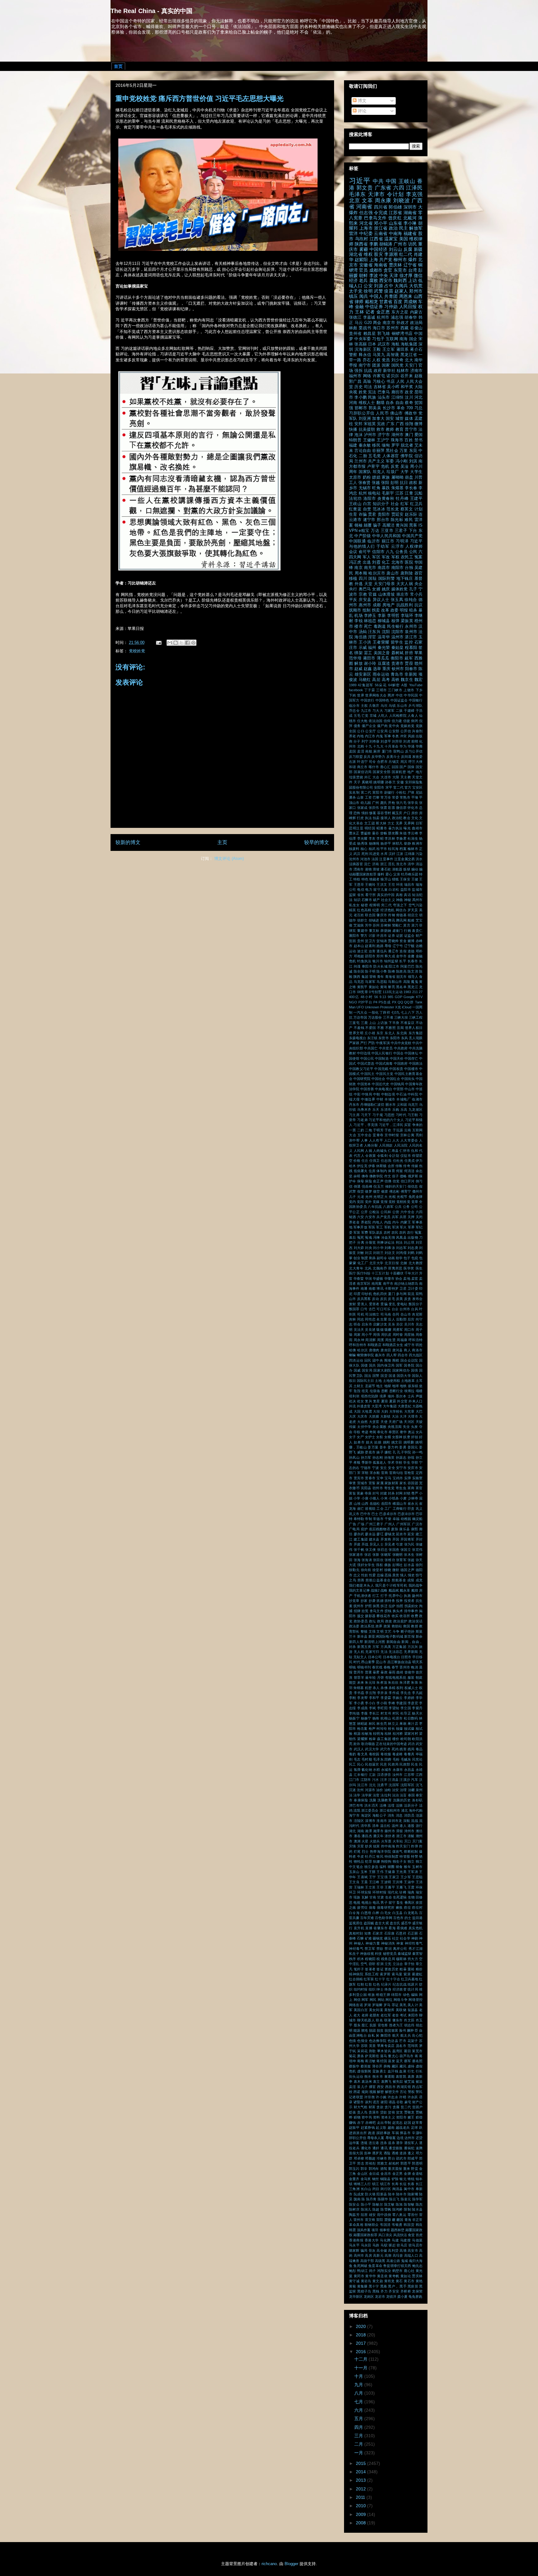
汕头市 (384, 397)
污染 (419, 854)
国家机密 (399, 772)
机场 (358, 616)
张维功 (390, 1560)
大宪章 (409, 1411)
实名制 (354, 792)
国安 (390, 419)
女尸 (360, 1437)
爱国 (418, 435)
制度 (365, 1258)
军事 (388, 736)
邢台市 (383, 520)
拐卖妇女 (411, 1606)
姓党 (363, 392)
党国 (360, 1202)
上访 (413, 280)
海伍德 (361, 637)
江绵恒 (398, 397)
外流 (352, 1406)
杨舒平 (386, 843)
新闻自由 (393, 1642)
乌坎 (384, 706)
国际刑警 (387, 579)
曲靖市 (417, 828)
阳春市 (411, 669)
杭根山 (386, 1718)
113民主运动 (393, 992)
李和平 (374, 1698)
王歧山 (355, 504)
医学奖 (409, 1268)
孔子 (413, 589)
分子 (357, 741)
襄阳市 (354, 936)
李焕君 (401, 838)
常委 (395, 797)
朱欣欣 (393, 1682)
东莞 (413, 451)
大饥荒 (416, 286)
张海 (357, 1560)
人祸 (368, 1151)
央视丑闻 (395, 1427)
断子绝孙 (408, 1631)
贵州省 (355, 334)
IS (420, 525)
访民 (413, 244)
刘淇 (413, 461)
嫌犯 (388, 1452)
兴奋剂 (417, 731)
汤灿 (363, 632)
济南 (375, 864)
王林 (359, 312)
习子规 (378, 1115)
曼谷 (375, 833)
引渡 (399, 1544)
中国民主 (368, 1074)
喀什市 (374, 767)
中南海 (396, 233)
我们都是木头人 (361, 1585)
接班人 (386, 818)
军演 (395, 1227)
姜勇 (403, 1447)
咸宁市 (409, 1345)
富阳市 (378, 792)
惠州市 (365, 605)
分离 (361, 1242)
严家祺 (354, 1043)
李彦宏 (413, 1703)
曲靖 (400, 1672)
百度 (398, 302)
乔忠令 (354, 711)
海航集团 (409, 344)
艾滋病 (359, 925)
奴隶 (407, 1437)
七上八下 (408, 1012)
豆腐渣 (384, 664)
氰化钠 (367, 1770)
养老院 (366, 1222)
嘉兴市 (380, 1355)
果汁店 (413, 1724)
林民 (372, 1724)
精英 (353, 910)
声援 (419, 1396)
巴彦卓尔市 (388, 1514)
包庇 (415, 1258)
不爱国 (370, 1028)
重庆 (386, 669)
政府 (378, 371)
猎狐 (395, 879)
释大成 (390, 956)
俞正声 (378, 1181)
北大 (409, 360)
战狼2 (375, 1590)
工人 (353, 483)
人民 (401, 382)
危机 (385, 467)
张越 (376, 483)
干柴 (388, 1519)
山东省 (396, 223)
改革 (385, 610)
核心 (364, 849)
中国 (391, 181)
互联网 (392, 339)
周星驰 (409, 1335)
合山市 (406, 1314)
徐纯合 (411, 600)
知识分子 (381, 504)
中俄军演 (383, 1043)
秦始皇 (398, 648)
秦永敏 (365, 445)
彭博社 (398, 1565)
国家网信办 (401, 1370)
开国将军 (408, 1539)
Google (409, 997)
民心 (361, 1764)
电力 (369, 889)
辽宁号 (398, 946)
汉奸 (392, 854)
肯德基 (401, 915)
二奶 (361, 1130)
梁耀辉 (362, 1739)
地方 (419, 772)
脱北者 (407, 445)
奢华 (403, 1432)
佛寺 (365, 1176)
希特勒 (359, 1519)
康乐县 (404, 1529)
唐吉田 (386, 1350)
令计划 (396, 194)
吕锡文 (394, 762)
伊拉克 (362, 1166)
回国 (395, 767)
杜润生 (413, 838)
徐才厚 (406, 275)
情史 (411, 1575)
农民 (395, 1232)
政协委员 (361, 1621)
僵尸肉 (382, 726)
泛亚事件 (386, 859)
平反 (353, 600)
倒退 (357, 1186)
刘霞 (376, 562)
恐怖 (357, 813)
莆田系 (403, 350)
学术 (391, 1462)
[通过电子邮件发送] (170, 643)
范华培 (355, 658)
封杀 (391, 1493)
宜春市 (370, 1478)
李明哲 (393, 616)
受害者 (374, 1304)
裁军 (409, 658)
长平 (403, 961)
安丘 (384, 1468)
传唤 (399, 1166)
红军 (405, 504)
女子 (352, 1437)
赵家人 (401, 291)
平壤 (415, 797)
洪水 (419, 859)
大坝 (376, 1411)
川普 (418, 477)
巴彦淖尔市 (406, 1514)
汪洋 (384, 1780)
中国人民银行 (382, 1053)
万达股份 (375, 1017)
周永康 (383, 201)
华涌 (411, 746)
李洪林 (390, 838)
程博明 (375, 905)
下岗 (353, 695)
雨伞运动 (381, 674)
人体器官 (391, 456)
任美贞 (410, 1161)
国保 (411, 767)
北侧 (404, 1263)
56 (376, 997)
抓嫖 (380, 1601)
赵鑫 (368, 669)
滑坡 (376, 869)
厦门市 (387, 751)
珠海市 (397, 440)
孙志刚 (378, 1457)
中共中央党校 (401, 1043)
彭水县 (409, 1565)
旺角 (376, 488)
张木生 (409, 1555)
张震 (384, 808)
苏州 (376, 925)
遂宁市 (369, 520)
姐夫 (369, 1442)
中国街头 (408, 1079)
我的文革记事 (359, 1590)
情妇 (365, 813)
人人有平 (376, 1140)
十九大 (378, 746)
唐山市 (393, 573)
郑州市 (416, 291)
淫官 (372, 637)
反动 (375, 1299)
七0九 (395, 1012)
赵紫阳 (361, 260)
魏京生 (407, 680)
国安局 (367, 1370)
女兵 (419, 1432)
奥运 (411, 1432)
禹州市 (417, 900)
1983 (407, 992)
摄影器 (370, 1616)
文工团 (370, 823)
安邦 (358, 424)
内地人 (378, 1222)
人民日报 (408, 307)
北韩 (361, 746)
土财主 (359, 1386)
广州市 (400, 244)
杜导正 (406, 1713)
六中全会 (408, 1212)
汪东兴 (374, 632)
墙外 (391, 1396)
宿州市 (378, 1488)
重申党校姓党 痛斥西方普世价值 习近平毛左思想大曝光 (200, 99)
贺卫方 (370, 941)
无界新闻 (411, 1652)
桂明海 (378, 1734)
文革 (367, 201)
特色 (365, 879)
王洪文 (382, 884)
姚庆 (386, 589)
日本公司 (375, 1657)
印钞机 (367, 1294)
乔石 (367, 360)
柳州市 (400, 260)
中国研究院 (362, 1079)
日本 (372, 344)
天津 (394, 275)
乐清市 (386, 1110)
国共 (373, 1365)
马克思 (359, 982)
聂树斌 (398, 653)
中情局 (367, 1094)
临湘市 (417, 1099)
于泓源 (398, 1130)
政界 (379, 1626)
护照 (368, 1606)
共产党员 (383, 1217)
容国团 (413, 1483)
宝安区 (417, 787)
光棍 (392, 1197)
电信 (361, 889)
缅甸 (386, 445)
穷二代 (387, 905)
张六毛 (401, 803)
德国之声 (408, 1570)
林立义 (393, 1724)
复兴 (368, 1401)
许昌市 (382, 936)
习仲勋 (391, 307)
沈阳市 (398, 632)
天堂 (368, 584)
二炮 (368, 1130)
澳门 (409, 435)
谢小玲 (370, 664)
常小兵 (416, 594)
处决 (352, 1401)
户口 (407, 813)
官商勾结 (396, 1473)
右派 (353, 762)
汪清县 (393, 1780)
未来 (361, 1682)
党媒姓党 (408, 726)
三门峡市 (395, 690)
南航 (369, 751)
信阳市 (378, 552)
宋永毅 (375, 1473)
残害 (403, 1749)
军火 (403, 1227)
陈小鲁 (382, 971)
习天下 (366, 1115)
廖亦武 (359, 1534)
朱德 (403, 833)
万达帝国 (360, 1017)
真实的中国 (386, 895)
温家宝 (391, 239)
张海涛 (367, 1560)
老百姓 (359, 915)
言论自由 (363, 451)
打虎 (360, 818)
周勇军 (398, 1330)
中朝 (376, 1094)
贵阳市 (384, 514)
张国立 (406, 1550)
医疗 (352, 1273)
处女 (361, 1401)
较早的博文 (317, 842)
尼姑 (419, 792)
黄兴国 (402, 525)
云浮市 (398, 547)
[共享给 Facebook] (187, 643)
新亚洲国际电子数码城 (386, 1636)
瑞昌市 (409, 884)
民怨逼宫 (372, 1764)
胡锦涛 (386, 244)
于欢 (388, 1130)
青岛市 (397, 674)
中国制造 (382, 1058)
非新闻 (411, 674)
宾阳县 (366, 1488)
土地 (378, 1381)
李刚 (353, 1698)
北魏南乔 (380, 1268)
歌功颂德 (368, 1744)
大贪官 (374, 1422)
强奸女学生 (366, 1565)
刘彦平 (386, 741)
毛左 (357, 1759)
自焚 (367, 509)
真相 (399, 895)
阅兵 (364, 296)
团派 (376, 365)
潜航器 (397, 869)
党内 (352, 1202)
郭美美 (375, 408)
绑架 (358, 653)
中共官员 (386, 1048)
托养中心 (396, 1596)
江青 (409, 493)
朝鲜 (363, 275)
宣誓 (372, 1483)
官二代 (398, 787)
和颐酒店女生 (393, 1345)
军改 (386, 557)
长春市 (413, 961)
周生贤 (390, 1340)
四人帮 (392, 1355)
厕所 (377, 751)
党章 (415, 1202)
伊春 (372, 1166)
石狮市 (367, 900)
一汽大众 (360, 1012)
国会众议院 (409, 1360)
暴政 (384, 1672)
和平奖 (407, 387)
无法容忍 (396, 1652)
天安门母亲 (384, 584)
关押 (411, 1217)
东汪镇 (372, 1038)
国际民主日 (365, 1381)
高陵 (407, 982)
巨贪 (411, 1509)
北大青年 (356, 1268)
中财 (380, 1099)
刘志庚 (413, 1248)
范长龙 (393, 509)
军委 (390, 461)
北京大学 (376, 1263)
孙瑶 (411, 1457)
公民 (413, 552)
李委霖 (386, 1698)
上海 (374, 260)
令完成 (381, 213)
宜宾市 (359, 1478)
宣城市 (362, 1483)
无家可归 (372, 1652)
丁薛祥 (385, 1012)
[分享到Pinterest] (193, 643)
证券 (391, 936)
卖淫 (361, 751)
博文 (361, 101)
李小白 (370, 1703)
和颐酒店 (374, 1345)
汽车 (414, 1780)
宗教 (363, 594)
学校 (399, 1462)
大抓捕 (374, 1416)
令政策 (370, 1156)
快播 (353, 429)
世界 (361, 695)
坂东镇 (413, 1386)
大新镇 (385, 1416)
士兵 (411, 1396)
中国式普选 (366, 1063)
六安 (361, 1217)
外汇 (368, 777)
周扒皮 (386, 1335)
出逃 (367, 562)
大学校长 (396, 1411)
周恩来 (406, 296)
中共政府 (401, 1048)
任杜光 (398, 1161)
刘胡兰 (378, 1253)
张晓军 (386, 1555)
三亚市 (387, 531)
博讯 (380, 1288)
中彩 (357, 1094)
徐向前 (366, 1570)
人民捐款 (386, 1145)
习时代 (401, 1115)
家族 (386, 477)
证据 (399, 936)
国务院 (409, 1365)
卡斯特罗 (392, 1288)
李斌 (373, 1708)
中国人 (376, 296)
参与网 (401, 1294)
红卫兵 (416, 504)
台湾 (413, 270)
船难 (411, 920)
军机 (388, 1227)
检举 (373, 1739)
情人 (404, 1575)
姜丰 (383, 1447)
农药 (403, 1232)
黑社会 (392, 451)
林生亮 (382, 1724)
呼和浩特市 (358, 1345)
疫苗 (389, 291)
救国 (407, 1626)
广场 (361, 1524)
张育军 (401, 1560)
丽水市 (391, 1105)
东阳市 (395, 1038)
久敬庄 (374, 706)
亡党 (365, 716)
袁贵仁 (417, 931)
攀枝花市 (383, 1616)
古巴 (372, 1309)
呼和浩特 (415, 1340)
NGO (353, 1002)
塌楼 (419, 1391)
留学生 (397, 642)
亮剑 (419, 1135)
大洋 (403, 1416)
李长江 (374, 1713)
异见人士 (377, 1544)
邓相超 (359, 956)
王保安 (405, 879)
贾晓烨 (393, 941)
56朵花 (381, 685)
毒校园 (374, 1754)
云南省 (381, 233)
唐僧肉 (374, 1350)
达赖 (419, 946)
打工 (376, 1596)
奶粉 (367, 477)
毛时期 (367, 1759)
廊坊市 (398, 392)
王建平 (416, 499)
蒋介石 (416, 350)
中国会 (398, 1053)
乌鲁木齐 (364, 1110)
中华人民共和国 (386, 536)
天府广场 (396, 1422)
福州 (372, 648)
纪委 (376, 910)
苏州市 (393, 328)
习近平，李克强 (366, 1125)
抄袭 (372, 1601)
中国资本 (364, 1084)
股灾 (378, 254)
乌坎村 (362, 239)
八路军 (388, 1207)
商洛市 (417, 1350)
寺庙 (368, 1493)
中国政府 (401, 1063)
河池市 (365, 859)
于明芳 (378, 1130)
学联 (415, 1462)
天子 (357, 782)
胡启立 (413, 915)
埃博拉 (409, 1391)
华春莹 (359, 1279)
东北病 (402, 1033)
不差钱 (359, 1028)
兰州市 (361, 461)
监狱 (353, 895)
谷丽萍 (378, 451)
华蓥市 (389, 1279)
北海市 (398, 562)
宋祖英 (370, 424)
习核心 (379, 382)
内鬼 (380, 736)
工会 (380, 1509)
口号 (364, 1309)
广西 (400, 424)
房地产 (389, 605)
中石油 (401, 1094)
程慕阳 (411, 648)
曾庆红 (395, 218)
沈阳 (386, 632)
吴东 (391, 1324)
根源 (357, 1734)
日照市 (406, 1657)
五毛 (357, 716)
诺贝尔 (393, 376)
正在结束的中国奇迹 (391, 1744)
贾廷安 (398, 514)
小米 (384, 1498)
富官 (419, 1488)
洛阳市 (370, 499)
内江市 (370, 736)
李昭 (380, 838)
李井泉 (382, 1693)
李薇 (364, 1713)
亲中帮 (354, 1140)
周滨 (404, 762)
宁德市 (366, 1468)
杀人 (376, 1688)
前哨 (415, 741)
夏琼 (385, 1401)
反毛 (391, 1299)
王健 (415, 879)
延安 (411, 1534)
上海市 (366, 228)
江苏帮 (409, 1775)
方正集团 (399, 1647)
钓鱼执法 (364, 961)
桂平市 (382, 849)
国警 (376, 1376)
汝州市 (398, 1775)
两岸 (391, 695)
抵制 (366, 610)
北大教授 (416, 1263)
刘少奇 (398, 360)
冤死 (361, 1237)
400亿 (354, 997)
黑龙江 (413, 987)
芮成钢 (410, 302)
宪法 (372, 392)
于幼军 (383, 547)
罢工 (368, 653)
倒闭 (414, 721)
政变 (409, 392)
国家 (386, 365)
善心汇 (385, 767)
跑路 (380, 946)
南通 (364, 1288)
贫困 (352, 941)
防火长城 (380, 966)
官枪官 (409, 1473)
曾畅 (384, 833)
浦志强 (397, 317)
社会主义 (388, 900)
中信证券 (374, 307)
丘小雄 (370, 1033)
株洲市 (417, 843)
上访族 (382, 1023)
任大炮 (362, 721)
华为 (403, 746)
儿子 (353, 1197)
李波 (374, 275)
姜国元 (413, 1447)
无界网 (409, 823)
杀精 (392, 1688)
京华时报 (392, 1135)
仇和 (414, 1151)
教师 (390, 429)
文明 (380, 1631)
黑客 (413, 525)
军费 (365, 1232)
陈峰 (391, 971)
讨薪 (372, 936)
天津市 (377, 194)
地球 (395, 1386)
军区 (376, 557)
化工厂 (363, 1263)
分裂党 (370, 1242)
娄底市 (370, 1452)
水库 (384, 854)
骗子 (377, 525)
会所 (391, 1166)
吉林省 (380, 387)
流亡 (367, 864)
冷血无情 (388, 1237)
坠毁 (357, 1391)
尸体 (411, 792)
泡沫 (358, 435)
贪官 (388, 270)
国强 (415, 1370)
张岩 (368, 1555)
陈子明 (370, 971)
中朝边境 (388, 1094)
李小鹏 (361, 397)
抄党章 (354, 1601)
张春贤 (364, 483)
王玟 (391, 884)
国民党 (398, 365)
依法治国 (376, 721)
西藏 (405, 328)
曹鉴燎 (366, 833)
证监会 (409, 936)
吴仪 (399, 1324)
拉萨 (392, 1606)
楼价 (396, 1739)
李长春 (411, 488)
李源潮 (391, 254)
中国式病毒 (384, 1063)
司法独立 (372, 1314)
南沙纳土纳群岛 (406, 1283)
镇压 (354, 296)
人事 (364, 1140)
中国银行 (416, 700)
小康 (365, 1498)
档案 (403, 849)
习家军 (389, 711)
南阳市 (398, 568)
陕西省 (361, 244)
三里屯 (354, 1023)
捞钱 (388, 1611)
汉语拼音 (384, 1775)
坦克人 (379, 472)
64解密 (394, 685)
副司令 (382, 1258)
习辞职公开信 (362, 413)
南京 (358, 568)
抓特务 (390, 1601)
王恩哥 (359, 884)
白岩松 (394, 889)
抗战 (368, 371)
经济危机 (388, 910)
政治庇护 (400, 1621)
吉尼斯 (417, 1314)
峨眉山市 (400, 1504)
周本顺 (361, 573)
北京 (355, 201)
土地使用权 (392, 1381)
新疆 (418, 249)
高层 (376, 680)
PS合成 (385, 1002)
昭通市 (382, 828)
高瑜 (367, 382)
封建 (384, 1493)
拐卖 (376, 610)
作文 (388, 1176)
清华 (411, 864)
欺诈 (357, 1744)
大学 (405, 472)
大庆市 (362, 1416)
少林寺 (413, 1498)
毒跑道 (380, 626)
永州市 (411, 626)
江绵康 (410, 854)
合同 (396, 1314)
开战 (365, 1544)
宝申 (380, 1478)
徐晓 (388, 1570)
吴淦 (405, 467)
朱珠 (414, 1682)
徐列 (419, 1565)
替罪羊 (359, 1677)
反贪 (408, 1299)
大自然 (362, 1422)
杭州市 (383, 317)
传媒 (415, 1166)
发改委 (417, 757)
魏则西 (400, 280)
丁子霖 (370, 690)
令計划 (394, 1156)
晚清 (414, 1667)
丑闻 (400, 1028)
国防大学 (404, 1376)
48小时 (367, 997)
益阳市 (406, 889)
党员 (386, 360)
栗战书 (365, 328)
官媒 (373, 594)
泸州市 (370, 435)
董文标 (374, 931)
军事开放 (360, 1227)
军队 (353, 419)
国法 (368, 1376)
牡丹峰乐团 (410, 874)
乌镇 (392, 706)
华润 (368, 1279)
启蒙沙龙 (380, 1324)
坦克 (365, 1391)
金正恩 (383, 312)
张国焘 (394, 1550)
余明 (357, 1176)
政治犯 (397, 818)
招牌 (357, 1611)
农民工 (407, 557)
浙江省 (381, 228)
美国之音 (382, 653)
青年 (380, 977)
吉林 (352, 1319)
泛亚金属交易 (404, 859)
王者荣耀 (381, 642)
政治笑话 (415, 1621)
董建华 (362, 931)
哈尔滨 (362, 1350)
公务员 (402, 552)
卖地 (407, 1279)
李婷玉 (370, 616)
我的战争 (415, 1585)
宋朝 (365, 1473)
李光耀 (362, 838)
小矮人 (374, 1498)
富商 (411, 1488)
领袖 (358, 525)
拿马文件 (377, 1611)
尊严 (415, 1493)
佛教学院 (376, 1176)
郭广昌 (355, 382)
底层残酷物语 (380, 1529)
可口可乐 (383, 1309)
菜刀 (415, 925)
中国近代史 (380, 1084)
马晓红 (365, 680)
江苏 (399, 493)
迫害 (372, 951)
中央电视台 (383, 1089)
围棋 (396, 1360)
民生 (414, 1764)
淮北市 (401, 864)
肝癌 (409, 653)
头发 (415, 1427)
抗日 (404, 483)
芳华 (368, 925)
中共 (378, 181)
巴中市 (365, 1514)
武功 (411, 1744)
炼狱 (407, 869)
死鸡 (395, 1749)
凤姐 (411, 736)
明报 (404, 610)
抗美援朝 (367, 429)
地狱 (388, 1386)
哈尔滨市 (377, 573)
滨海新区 (363, 350)
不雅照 (390, 1028)
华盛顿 (378, 1279)
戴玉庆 (397, 813)
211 (415, 992)
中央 (384, 275)
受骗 (384, 1304)
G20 (368, 323)
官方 (408, 787)
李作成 (394, 1693)
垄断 (385, 1391)
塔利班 (354, 1396)
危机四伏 (380, 1294)
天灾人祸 (405, 584)
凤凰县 (401, 1237)
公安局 (382, 731)
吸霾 (388, 1330)
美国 (404, 239)
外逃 (359, 584)
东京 (380, 1033)
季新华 (367, 1462)
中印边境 (364, 1053)
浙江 (384, 864)
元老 (361, 1197)
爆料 (381, 874)
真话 (407, 895)
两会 (377, 323)
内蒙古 (416, 312)
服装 (411, 1677)
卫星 (403, 1288)
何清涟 (409, 1171)
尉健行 (389, 792)
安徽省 (366, 265)
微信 (418, 275)
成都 (377, 605)
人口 (388, 1140)
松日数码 (411, 1718)
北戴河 (410, 218)
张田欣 (378, 1560)
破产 (376, 900)
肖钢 (391, 915)
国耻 (373, 579)
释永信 (365, 355)
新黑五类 (364, 1647)
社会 (395, 504)
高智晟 (393, 355)
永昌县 (409, 1770)
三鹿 (364, 1023)
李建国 (401, 1703)
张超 (411, 1560)
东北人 (390, 1033)
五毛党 (375, 456)
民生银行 (395, 626)
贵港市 (398, 664)
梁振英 (407, 621)
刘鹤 (411, 1253)
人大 (396, 1140)
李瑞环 (407, 616)
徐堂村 (378, 1570)
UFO (360, 1007)
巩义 (419, 1509)
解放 (358, 664)
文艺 (388, 1631)
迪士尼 (362, 951)
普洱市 (359, 1672)
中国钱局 (397, 1084)
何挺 (399, 1171)
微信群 (401, 808)
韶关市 (401, 977)
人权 (376, 360)
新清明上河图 (375, 1642)
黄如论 (374, 987)
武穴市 (385, 1749)
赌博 (411, 941)
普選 (368, 1672)
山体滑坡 (387, 594)
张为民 (409, 1544)
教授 (414, 1626)
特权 (357, 879)
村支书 (386, 1713)
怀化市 (413, 808)
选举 (377, 669)
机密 (368, 1688)
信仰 (387, 721)
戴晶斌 (394, 1590)
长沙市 (389, 408)
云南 (408, 1130)
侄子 (395, 1176)
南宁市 (365, 365)
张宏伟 (417, 1550)
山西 (365, 1504)
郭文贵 (365, 188)
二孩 (399, 711)
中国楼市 (411, 1069)
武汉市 (384, 344)
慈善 (361, 1580)
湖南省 (410, 213)
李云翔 (370, 1693)
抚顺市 (355, 610)
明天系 (417, 1662)
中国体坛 (411, 1053)
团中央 (378, 1360)
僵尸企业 (369, 726)
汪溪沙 (405, 1780)
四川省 (381, 207)
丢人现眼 (416, 1038)
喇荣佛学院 (365, 1355)
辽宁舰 (409, 946)
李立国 (406, 1708)
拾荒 (365, 1611)
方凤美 (386, 1647)
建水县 (374, 1539)
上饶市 (409, 690)
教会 (407, 818)
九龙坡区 (415, 1110)
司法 (368, 387)
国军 (399, 1365)
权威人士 (411, 1688)
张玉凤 (397, 600)
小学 (357, 1498)
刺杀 (372, 1258)
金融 (359, 307)
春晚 (387, 1667)
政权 (413, 483)
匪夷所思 (395, 1268)
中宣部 (398, 1089)
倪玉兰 (379, 1186)
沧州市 (354, 859)
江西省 (376, 239)
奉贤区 (394, 1432)
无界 (399, 823)
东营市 (383, 1038)
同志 (361, 1319)
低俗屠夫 (361, 1171)
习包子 (378, 339)
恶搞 (388, 1575)
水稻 (376, 1770)
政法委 (354, 1626)
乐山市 (402, 706)
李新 (382, 616)
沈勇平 (382, 1785)
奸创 (415, 1437)
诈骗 (363, 514)
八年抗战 (375, 1207)
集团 (365, 977)
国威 (357, 1370)
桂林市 (403, 371)
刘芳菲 (397, 741)
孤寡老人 (380, 1462)
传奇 (407, 1166)
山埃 (357, 1504)
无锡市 (365, 488)
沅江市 (362, 1785)
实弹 (408, 1478)
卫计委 (413, 1288)
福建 (353, 445)
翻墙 (380, 403)
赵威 (358, 669)
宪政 (381, 424)
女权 (380, 1437)
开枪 (391, 803)
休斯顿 (381, 1166)
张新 (376, 1555)
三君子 (401, 531)
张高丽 (361, 344)
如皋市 (359, 1442)
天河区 (409, 1422)
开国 (396, 1539)
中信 (399, 695)
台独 (409, 568)
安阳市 (379, 787)
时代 (357, 1662)
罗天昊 (413, 910)
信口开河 (408, 1181)
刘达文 (390, 1253)
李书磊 (359, 1693)
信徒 (407, 721)
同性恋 (370, 1319)
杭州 (363, 493)
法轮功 (355, 499)
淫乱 (391, 864)
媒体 (409, 419)
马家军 (370, 982)
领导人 (413, 977)
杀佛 (384, 1688)
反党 (395, 467)
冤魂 (368, 1237)
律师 (359, 302)
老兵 (363, 280)
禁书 (418, 440)
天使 (384, 1422)
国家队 (365, 472)
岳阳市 (386, 1504)
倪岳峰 (367, 1186)
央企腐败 (380, 1427)
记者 (370, 312)
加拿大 (378, 419)
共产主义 (376, 461)
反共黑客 (364, 1299)
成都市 (376, 270)
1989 (353, 685)
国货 (384, 1376)
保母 (361, 1181)
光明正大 (380, 1197)
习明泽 (402, 541)
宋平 (389, 787)
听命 (357, 1324)
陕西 (357, 977)
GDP (399, 997)
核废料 (354, 849)
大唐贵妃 (404, 1406)
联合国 (370, 915)
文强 (372, 1631)
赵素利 (370, 946)
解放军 (416, 228)
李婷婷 (409, 1698)
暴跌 (386, 488)
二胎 (363, 456)
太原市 (355, 477)
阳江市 (394, 966)
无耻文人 (360, 1657)
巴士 (375, 1514)
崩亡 (361, 1509)
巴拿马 (384, 392)
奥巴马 (365, 589)
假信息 (413, 1186)
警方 (364, 936)
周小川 (416, 467)
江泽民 (414, 188)
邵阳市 (370, 956)
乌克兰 (413, 1105)
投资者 (409, 1601)
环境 (399, 884)
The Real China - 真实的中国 (151, 11)
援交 (361, 1616)
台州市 (405, 1309)
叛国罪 (354, 1309)
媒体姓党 (400, 589)
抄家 (364, 1601)
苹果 (418, 653)
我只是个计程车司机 (391, 1585)
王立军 (389, 350)
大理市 (413, 1416)
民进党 (374, 854)
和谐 (352, 767)
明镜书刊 (364, 1667)
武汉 (357, 854)
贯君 (372, 514)
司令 (373, 762)
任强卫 (374, 1161)
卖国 (353, 751)
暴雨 (392, 1672)
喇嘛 (352, 1355)
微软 (396, 1570)
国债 (364, 1365)
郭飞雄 (384, 334)
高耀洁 (388, 525)
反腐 (408, 249)
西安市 (386, 280)
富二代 (366, 792)
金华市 (401, 956)
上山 (373, 1023)
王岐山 (407, 181)
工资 (368, 797)
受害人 (362, 1304)
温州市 (398, 637)
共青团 (391, 296)
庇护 (364, 1529)
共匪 (403, 1217)
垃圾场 (375, 1391)
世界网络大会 (376, 695)
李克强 (414, 194)
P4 (375, 1002)
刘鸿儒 (401, 1253)
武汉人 (359, 1749)
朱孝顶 (382, 1682)
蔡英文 (407, 509)
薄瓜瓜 (383, 658)
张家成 (362, 808)
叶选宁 (362, 762)
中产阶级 (363, 536)
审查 (352, 1483)
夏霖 (393, 1401)
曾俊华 (410, 1672)
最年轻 (370, 1677)
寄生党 (389, 1488)
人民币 (382, 413)
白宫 (367, 504)
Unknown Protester (380, 1007)
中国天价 (397, 1058)
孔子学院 (404, 1452)
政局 (381, 1621)
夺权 (357, 1432)
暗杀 (413, 610)
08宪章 (363, 992)
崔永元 (413, 1504)
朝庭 (419, 1677)
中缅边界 (368, 1099)
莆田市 (369, 658)
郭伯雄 (395, 207)
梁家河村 (411, 1734)
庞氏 (384, 803)
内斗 (396, 1222)
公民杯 (386, 1212)
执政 (407, 1596)
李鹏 (374, 244)
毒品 (419, 1749)
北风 (368, 1268)
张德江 (355, 317)
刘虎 (407, 741)
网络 (367, 376)
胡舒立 (362, 920)
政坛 (373, 1621)
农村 (387, 1232)
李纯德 (354, 1713)
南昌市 (384, 568)
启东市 (367, 1324)
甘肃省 (386, 302)
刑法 (399, 1242)
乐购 (396, 1110)
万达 (375, 531)
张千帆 (359, 1550)
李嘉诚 (369, 317)
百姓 (409, 440)
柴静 (407, 843)
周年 (353, 472)
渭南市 (359, 869)
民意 (384, 1764)
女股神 (397, 1437)
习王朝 (413, 1115)
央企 (418, 584)
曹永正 (354, 833)
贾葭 (409, 664)
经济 (353, 280)
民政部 (405, 1764)
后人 (391, 1319)
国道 (392, 1376)
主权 (364, 706)
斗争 (396, 1631)
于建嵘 (409, 711)
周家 (357, 1335)
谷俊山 (416, 328)
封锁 (407, 1493)
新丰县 (362, 1636)
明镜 (352, 1667)
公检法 (374, 1212)
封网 (399, 1493)
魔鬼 (414, 982)
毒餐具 (409, 1754)
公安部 (394, 731)
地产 (411, 772)
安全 (391, 1468)
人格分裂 (371, 1145)
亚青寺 (378, 1135)
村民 (396, 1713)
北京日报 (392, 1263)
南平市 (388, 1283)
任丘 (365, 1161)
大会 (376, 777)
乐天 (376, 1110)
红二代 (406, 254)
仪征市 (406, 1156)
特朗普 (355, 440)
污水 (375, 1780)
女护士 (370, 1437)
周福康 (402, 1340)
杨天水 (417, 1713)
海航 (395, 344)
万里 (404, 451)
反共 (367, 757)
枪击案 (362, 1729)
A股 (405, 685)
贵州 (361, 941)
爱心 (389, 874)
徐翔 (409, 424)
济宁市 (384, 435)
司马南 (386, 1314)
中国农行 (368, 700)
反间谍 (406, 757)
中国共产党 (412, 536)
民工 (352, 1764)
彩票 (391, 808)
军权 (395, 557)
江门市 (354, 1780)
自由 (399, 403)
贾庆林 (396, 265)
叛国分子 (415, 1304)
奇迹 (365, 1432)
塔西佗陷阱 (370, 1396)
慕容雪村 (384, 813)
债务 (357, 726)
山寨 (360, 797)
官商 (385, 1473)
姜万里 (373, 1447)
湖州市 (398, 435)
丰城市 (390, 1099)
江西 (419, 1775)
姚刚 (387, 1442)
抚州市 (359, 1606)
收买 (395, 1616)
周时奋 (398, 1335)
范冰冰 (379, 509)
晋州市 (405, 1667)
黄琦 (384, 987)
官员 (363, 270)
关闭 (419, 1217)
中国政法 (416, 1063)
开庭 (357, 1544)
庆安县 (365, 600)
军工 (380, 1227)
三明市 (382, 690)
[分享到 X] (182, 643)
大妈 (385, 1411)
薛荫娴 (386, 931)
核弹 (395, 621)
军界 (411, 1227)
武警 (378, 291)
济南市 (416, 371)
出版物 (413, 1237)
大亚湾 (377, 1406)
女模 (388, 1437)
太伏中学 (364, 1427)
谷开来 (407, 376)
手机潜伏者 (363, 1596)
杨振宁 (354, 1718)
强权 (379, 1565)
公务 (406, 1207)
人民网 (359, 1151)
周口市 (409, 1330)
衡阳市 (397, 658)
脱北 (384, 920)
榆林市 (413, 849)
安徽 (400, 782)
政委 (394, 610)
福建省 (410, 233)
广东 (390, 424)
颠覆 (368, 525)
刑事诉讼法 (386, 1242)
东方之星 (400, 312)
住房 (372, 1171)
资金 (403, 941)
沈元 (373, 1785)
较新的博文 (128, 842)
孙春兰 (390, 782)
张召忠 (382, 1550)
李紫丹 (417, 1708)
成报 (411, 1580)
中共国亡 (371, 1048)
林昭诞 (362, 1724)
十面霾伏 (397, 1273)
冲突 (403, 736)
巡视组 (370, 1509)
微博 (418, 424)
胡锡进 (374, 920)
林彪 (353, 328)
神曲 (399, 900)
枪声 (372, 1729)
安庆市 (413, 1468)
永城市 (386, 1770)
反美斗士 (393, 757)
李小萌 (382, 1703)
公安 (368, 286)
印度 (357, 1294)
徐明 (368, 291)
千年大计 (411, 1273)
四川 (363, 579)
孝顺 (357, 1462)
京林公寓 (407, 1135)
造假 (403, 951)
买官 (408, 1125)
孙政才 (403, 323)
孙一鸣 (417, 1452)
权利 (400, 1688)
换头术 (398, 1611)
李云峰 (413, 833)
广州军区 (404, 1524)
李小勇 (359, 1703)
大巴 (419, 1411)
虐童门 (398, 931)
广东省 (383, 188)
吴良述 (370, 1330)
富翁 (352, 1493)
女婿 (376, 589)
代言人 (359, 1156)
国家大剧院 (382, 1370)
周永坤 (359, 1340)
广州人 (390, 1524)
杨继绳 (374, 843)
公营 (396, 1212)
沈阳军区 (408, 1785)
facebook (356, 690)
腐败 (374, 280)
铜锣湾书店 (402, 334)
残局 (411, 1749)
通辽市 (393, 951)
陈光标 (397, 520)
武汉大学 (372, 1749)
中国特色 (382, 700)
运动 (352, 951)
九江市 (366, 711)
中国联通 (358, 541)
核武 (372, 849)
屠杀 (352, 797)
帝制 (368, 1519)
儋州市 (417, 1191)
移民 (376, 445)
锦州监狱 (391, 961)
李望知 (394, 1708)
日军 (419, 823)
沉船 (418, 493)
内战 (388, 1222)
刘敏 (361, 1253)
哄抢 (419, 1345)
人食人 (413, 716)
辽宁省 (410, 265)
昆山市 (381, 1662)
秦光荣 (384, 648)
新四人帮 (356, 1642)
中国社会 (378, 1079)
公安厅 (370, 731)
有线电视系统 (396, 1677)
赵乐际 (411, 514)
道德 (411, 951)
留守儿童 (380, 889)
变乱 (392, 1304)
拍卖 (376, 818)
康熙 (415, 1529)
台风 (414, 1309)
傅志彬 (394, 1191)
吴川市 (409, 1324)
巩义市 (354, 1514)
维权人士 (367, 403)
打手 (384, 1596)
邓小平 (381, 223)
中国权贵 (396, 1069)
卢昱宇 (373, 467)
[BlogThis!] (176, 643)
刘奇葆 (374, 741)
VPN (353, 531)
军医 (372, 1227)
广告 (353, 1524)
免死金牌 (415, 1197)
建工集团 (361, 1539)
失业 (406, 1427)
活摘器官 (356, 864)
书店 (391, 382)
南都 (372, 1288)
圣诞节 (370, 1386)
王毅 (377, 350)
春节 (395, 1667)
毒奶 (353, 1754)
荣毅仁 (397, 925)
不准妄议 (408, 1023)
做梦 (368, 1191)
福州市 (355, 376)
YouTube (416, 685)
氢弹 (357, 1770)
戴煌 (415, 1590)
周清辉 (370, 1340)
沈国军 (394, 1785)
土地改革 (408, 1381)
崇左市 (403, 594)
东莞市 (400, 270)
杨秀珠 (362, 843)
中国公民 (367, 1058)
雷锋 (373, 977)
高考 (386, 680)
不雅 (381, 1028)
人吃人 (383, 716)
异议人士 (381, 600)
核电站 (374, 493)
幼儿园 (366, 803)
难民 (409, 520)
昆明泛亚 (356, 828)
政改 (389, 1621)
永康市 (398, 1770)
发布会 (417, 1299)
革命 (401, 408)
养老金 (354, 1222)
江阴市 (366, 1780)
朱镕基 (359, 1688)
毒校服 (386, 1754)
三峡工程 (416, 1017)
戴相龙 (371, 302)
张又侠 (370, 1550)
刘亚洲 (365, 419)
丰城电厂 (404, 1099)
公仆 (361, 731)
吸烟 (380, 1330)
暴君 (376, 1672)
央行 (353, 589)
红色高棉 (364, 910)
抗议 (418, 605)
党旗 (419, 726)
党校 (392, 1202)
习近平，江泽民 (391, 1125)
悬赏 (396, 1575)
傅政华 (411, 413)
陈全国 (359, 971)
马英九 (379, 355)
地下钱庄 (405, 579)
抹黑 (376, 1606)
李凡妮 (417, 1693)
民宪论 (417, 1759)
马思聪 (382, 982)
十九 (368, 746)
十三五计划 (380, 1273)
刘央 (368, 1248)
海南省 (381, 265)
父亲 (397, 874)
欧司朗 (406, 1739)
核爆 (399, 1729)
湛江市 (411, 637)
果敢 (403, 1724)
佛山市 (396, 413)
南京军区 (364, 1283)
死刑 (365, 854)
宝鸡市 (398, 1478)
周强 (376, 1335)
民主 (404, 228)
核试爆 (409, 1729)
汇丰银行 (361, 1775)
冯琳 (376, 1237)
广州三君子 (375, 1524)
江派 (400, 854)
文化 (415, 818)
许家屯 (379, 376)
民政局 (393, 1764)
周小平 (367, 1335)
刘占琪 (409, 1242)
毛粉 (396, 1759)
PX (394, 1002)
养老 (352, 736)
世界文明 (356, 1033)
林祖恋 (370, 621)
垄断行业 (396, 1391)
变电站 (402, 1304)
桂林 (388, 1734)
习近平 (360, 181)
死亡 (368, 626)
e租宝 (364, 531)
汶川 (409, 397)
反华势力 (378, 757)
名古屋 (382, 1319)
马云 (359, 323)
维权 (368, 254)
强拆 (358, 371)
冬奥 (395, 736)
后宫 (411, 1319)
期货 (352, 1682)
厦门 (391, 1294)
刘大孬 (359, 1248)
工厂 (388, 1509)
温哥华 (384, 637)
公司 (415, 1207)
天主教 (406, 777)
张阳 (385, 483)
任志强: (386, 1161)
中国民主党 (385, 1074)
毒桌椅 (398, 1754)
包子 (407, 1258)
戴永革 (405, 1590)
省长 (361, 895)
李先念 (406, 1693)
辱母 (388, 946)
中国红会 (393, 1079)
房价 (415, 813)
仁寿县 (393, 1151)
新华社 (389, 371)
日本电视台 (392, 1657)
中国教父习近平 (361, 1069)
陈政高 (401, 971)
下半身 (394, 1023)
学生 (407, 1462)
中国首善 (367, 1089)
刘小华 (378, 1248)
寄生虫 (401, 1488)
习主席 (354, 1115)
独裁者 (374, 879)
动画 (391, 1258)
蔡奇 (409, 403)
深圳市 (410, 207)
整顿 (364, 1631)
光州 (369, 1197)
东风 (404, 1038)
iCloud (407, 1007)
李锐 (358, 621)
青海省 (390, 977)
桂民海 (393, 849)
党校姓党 (137, 651)
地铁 (403, 1386)
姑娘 (378, 1442)
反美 (399, 1299)
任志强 (366, 213)
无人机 (359, 1652)
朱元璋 (370, 1682)
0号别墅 (375, 992)
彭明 (394, 483)
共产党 (386, 260)
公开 (364, 1212)
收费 (414, 1616)
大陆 (418, 387)
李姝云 (398, 1698)
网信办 (401, 910)
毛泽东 (358, 194)
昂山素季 (368, 1662)
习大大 (378, 711)
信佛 (388, 1181)
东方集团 (416, 1033)
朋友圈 (393, 833)
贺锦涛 (382, 941)
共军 (395, 1217)
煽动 (415, 869)
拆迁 (384, 1606)
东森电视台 (358, 1038)
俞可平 (365, 552)
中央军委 (363, 339)
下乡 (419, 690)
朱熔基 (398, 488)
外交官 (402, 1401)
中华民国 (411, 695)
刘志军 (401, 1248)
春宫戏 (377, 1667)
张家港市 (356, 1555)
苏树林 (386, 925)
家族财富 (392, 1483)
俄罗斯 (413, 1176)
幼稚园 (406, 1519)
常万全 (386, 797)
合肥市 (382, 762)
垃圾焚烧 (356, 777)
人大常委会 (409, 1140)
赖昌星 (370, 334)
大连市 (386, 777)
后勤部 (401, 1319)
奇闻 (373, 1432)
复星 (376, 1401)
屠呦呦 (398, 477)
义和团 (402, 1105)
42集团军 (366, 685)
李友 (372, 838)
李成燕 (362, 1708)
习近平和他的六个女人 (386, 1120)
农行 (410, 1232)
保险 (368, 1181)
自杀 (390, 403)
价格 (357, 1161)
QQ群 (409, 1002)
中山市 (410, 1089)
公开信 (406, 731)
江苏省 (396, 213)
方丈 (391, 823)
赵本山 (359, 946)
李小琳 (410, 223)
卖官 (415, 1279)
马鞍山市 (395, 982)
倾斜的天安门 (396, 1186)
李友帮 (362, 1698)
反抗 (384, 1299)
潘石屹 (386, 869)
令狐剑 (382, 1156)
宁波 (375, 1468)
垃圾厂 (393, 472)
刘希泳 (390, 1248)
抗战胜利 (405, 605)
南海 (404, 339)
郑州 (380, 956)
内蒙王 (406, 1222)
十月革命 (392, 746)
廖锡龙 (390, 1534)
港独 (368, 869)
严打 (364, 1043)
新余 (419, 1636)
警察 (353, 355)
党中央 (394, 726)
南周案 (377, 1283)
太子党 (356, 291)
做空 (376, 1191)
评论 (361, 111)
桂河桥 (398, 1734)
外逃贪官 (364, 1406)
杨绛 (376, 1718)
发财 (353, 1304)
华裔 (419, 746)
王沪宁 (383, 440)
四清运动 (356, 1360)
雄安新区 (363, 674)
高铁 (395, 680)
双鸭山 (399, 751)
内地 (360, 736)
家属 (380, 1483)
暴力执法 (395, 828)
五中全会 (365, 1135)
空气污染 (416, 905)
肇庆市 (382, 915)
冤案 (418, 557)
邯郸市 (361, 408)
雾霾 (364, 249)
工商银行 (400, 1509)
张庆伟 (374, 808)
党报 (384, 1202)
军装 (357, 1232)
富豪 (360, 1493)
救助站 (397, 1626)
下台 (413, 531)
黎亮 (391, 987)
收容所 (405, 1616)
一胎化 (373, 1012)
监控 (409, 642)
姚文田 (397, 1442)
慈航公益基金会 (378, 1580)
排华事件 (411, 1611)
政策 (387, 1626)
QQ (400, 1002)
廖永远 (370, 1534)
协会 (399, 1279)
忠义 (357, 1575)
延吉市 (401, 1534)
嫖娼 (376, 477)
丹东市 (354, 1105)
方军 (376, 1647)
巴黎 (376, 797)
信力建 (397, 721)
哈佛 (353, 1350)
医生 (419, 1268)
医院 (409, 562)
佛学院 (407, 456)
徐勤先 (354, 1570)
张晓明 (398, 1555)
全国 (353, 731)
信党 (396, 1181)
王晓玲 (370, 884)
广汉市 (417, 1524)
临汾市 (354, 706)
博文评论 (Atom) (229, 859)
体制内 (382, 1171)
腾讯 (391, 920)
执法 (368, 818)
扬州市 (417, 1596)
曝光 (407, 828)
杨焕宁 (366, 1718)
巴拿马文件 (375, 218)
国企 (413, 339)
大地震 (367, 1411)
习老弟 (362, 1120)
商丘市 (362, 767)
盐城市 (417, 889)
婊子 (380, 1452)
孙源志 (401, 1457)
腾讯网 (401, 920)
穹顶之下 (400, 905)
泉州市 (411, 632)
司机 (361, 1314)
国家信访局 (363, 772)
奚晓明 (367, 782)
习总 (418, 408)
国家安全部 (382, 772)
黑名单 (401, 987)
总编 (380, 1575)
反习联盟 (356, 757)
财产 (419, 936)
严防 (371, 1043)
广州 (375, 803)
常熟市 (405, 797)
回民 (368, 1360)
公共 (398, 1207)
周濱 (381, 1340)
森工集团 (384, 1739)
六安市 (370, 1217)
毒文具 (362, 1754)
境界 (383, 1396)
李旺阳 (382, 1708)
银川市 (378, 961)
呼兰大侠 (415, 762)
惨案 (373, 813)
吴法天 (359, 1330)
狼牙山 (386, 879)
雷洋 (354, 233)
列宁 (365, 741)
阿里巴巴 (408, 966)
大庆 (352, 1416)
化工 (386, 562)
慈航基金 (399, 1580)
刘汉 (368, 1253)
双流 (411, 1294)
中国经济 (378, 249)
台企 (395, 1309)
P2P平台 (365, 1002)
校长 (391, 1729)
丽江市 (388, 541)
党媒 (376, 1202)
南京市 (389, 323)
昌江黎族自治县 (399, 1662)
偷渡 (385, 1191)
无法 (384, 1652)
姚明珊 (379, 782)
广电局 (354, 1529)
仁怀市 (405, 1151)
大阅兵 (401, 286)
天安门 (411, 365)
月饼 (381, 1677)
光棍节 (402, 1197)
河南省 (364, 207)
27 (421, 992)
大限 (396, 777)
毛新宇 (388, 493)
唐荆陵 (407, 573)
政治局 (416, 323)
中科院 (413, 1094)
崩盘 (409, 477)
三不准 (388, 1017)
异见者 (390, 1544)
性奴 (365, 1575)
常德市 (378, 1519)
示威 (363, 648)
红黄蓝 (355, 509)
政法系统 (368, 1626)
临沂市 (374, 541)
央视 (353, 392)
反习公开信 (414, 751)
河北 (418, 397)
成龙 (419, 1580)
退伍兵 (382, 951)
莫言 (407, 925)
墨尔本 (401, 1396)
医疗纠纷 (364, 1273)
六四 (399, 188)
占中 (389, 286)
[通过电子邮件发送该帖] (158, 643)
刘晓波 (401, 201)
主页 (222, 842)
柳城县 (384, 621)
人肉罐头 (380, 1151)
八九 (390, 552)
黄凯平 (362, 987)
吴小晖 (393, 387)
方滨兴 (413, 1647)
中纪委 (366, 233)
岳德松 (375, 1504)
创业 (357, 1258)
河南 (353, 403)
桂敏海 (367, 1734)
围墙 (388, 1360)
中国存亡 (411, 1058)
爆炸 (413, 260)
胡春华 (411, 317)
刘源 (378, 286)
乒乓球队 (415, 706)
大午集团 (390, 1406)
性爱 (372, 1575)
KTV (419, 997)
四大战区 (416, 1355)
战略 (384, 1590)
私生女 (354, 905)
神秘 (408, 900)
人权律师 (414, 547)
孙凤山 (354, 1457)
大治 (395, 1416)
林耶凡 (398, 843)
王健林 (369, 440)
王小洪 (365, 642)
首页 (118, 66)
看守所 (370, 895)
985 (390, 997)
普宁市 (411, 429)
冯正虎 (355, 562)
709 (410, 408)
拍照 (400, 1606)
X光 (398, 1007)
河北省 (366, 223)
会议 (353, 552)
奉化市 (382, 1432)
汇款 (373, 1775)
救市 (380, 429)
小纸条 (394, 1498)
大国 (357, 1411)
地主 (380, 1386)
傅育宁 (406, 1191)
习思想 (389, 1115)
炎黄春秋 (386, 499)
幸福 (396, 1519)
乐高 (404, 1110)
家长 (403, 1483)
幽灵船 (417, 1519)
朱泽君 (405, 1682)
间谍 (357, 966)
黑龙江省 (409, 355)
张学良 (413, 803)
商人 (407, 1350)
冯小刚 (402, 461)
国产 (403, 767)
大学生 (416, 472)
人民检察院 (398, 716)
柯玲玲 (382, 1729)
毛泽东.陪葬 (382, 1759)
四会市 (403, 1355)
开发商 (386, 1539)
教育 (399, 429)
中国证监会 (399, 700)
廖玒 (380, 1534)
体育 (391, 1171)
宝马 (388, 1478)
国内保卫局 (386, 1365)
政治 (393, 228)
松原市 (398, 1718)
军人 (367, 557)
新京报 (409, 1636)
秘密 (364, 905)
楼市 (358, 626)
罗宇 (395, 445)
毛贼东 (406, 1759)
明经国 (370, 828)
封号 (376, 1493)
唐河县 (398, 1350)
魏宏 (418, 680)
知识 (357, 900)
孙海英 (389, 1457)
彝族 (388, 1565)
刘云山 (396, 249)
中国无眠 (381, 1069)
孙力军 (366, 1457)
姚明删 (409, 1442)
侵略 (403, 1176)
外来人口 (415, 1401)
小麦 (403, 1498)
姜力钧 (393, 1447)
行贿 (407, 931)
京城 (373, 716)
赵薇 (418, 376)
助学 (399, 1258)
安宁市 (401, 1468)
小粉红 (401, 792)
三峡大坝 (401, 1017)
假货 (361, 1191)
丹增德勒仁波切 (372, 1105)
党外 (368, 1202)
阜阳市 (367, 966)
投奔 (399, 1601)
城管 (399, 419)
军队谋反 (376, 1232)
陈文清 (413, 971)
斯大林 (381, 823)
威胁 (361, 1452)
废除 (395, 1529)
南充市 (370, 568)
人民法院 (401, 1145)
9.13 (383, 997)
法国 (375, 859)
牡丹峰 (402, 499)
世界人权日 (414, 1028)
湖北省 (356, 254)
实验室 (417, 1478)
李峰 (391, 1703)
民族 (372, 397)
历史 (358, 387)
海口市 (379, 328)
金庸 (411, 956)
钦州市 (398, 669)
